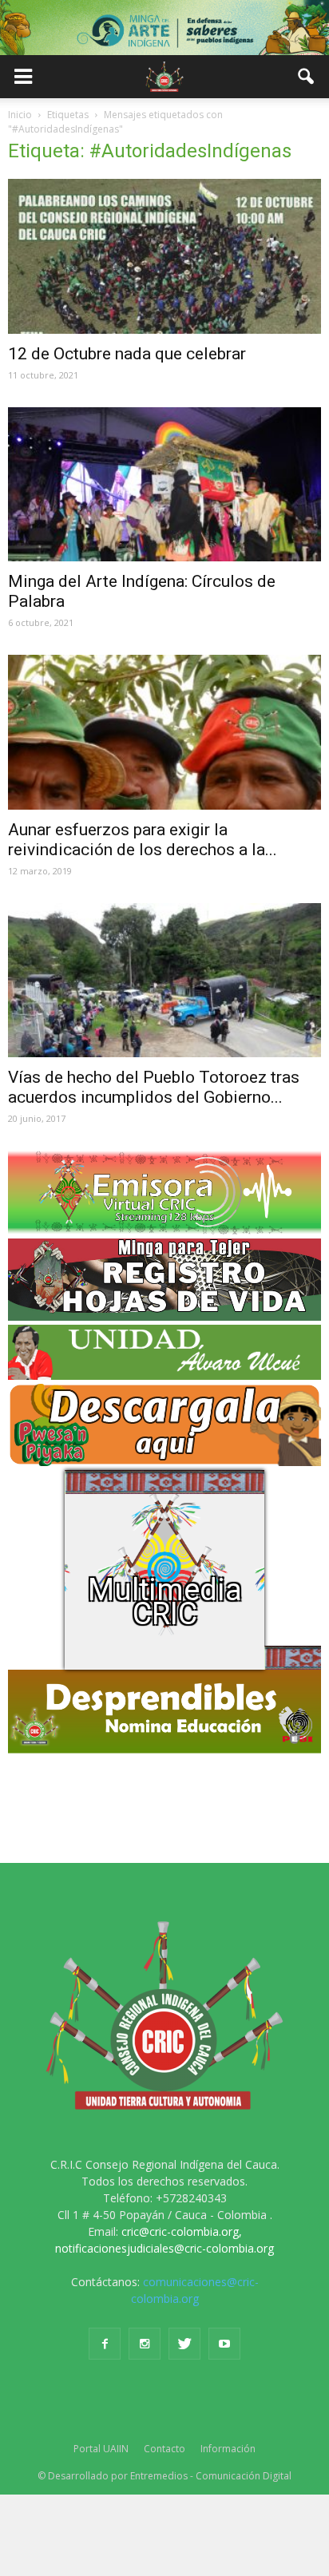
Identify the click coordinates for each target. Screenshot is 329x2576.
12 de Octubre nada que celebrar (127, 354)
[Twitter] (184, 2344)
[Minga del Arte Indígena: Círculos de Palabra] (164, 485)
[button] (307, 77)
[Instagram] (145, 2344)
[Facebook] (105, 2344)
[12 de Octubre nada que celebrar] (164, 256)
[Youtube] (224, 2344)
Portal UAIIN (101, 2449)
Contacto (164, 2449)
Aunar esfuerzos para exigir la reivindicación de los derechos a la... (143, 840)
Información (228, 2449)
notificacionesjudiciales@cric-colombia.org (164, 2248)
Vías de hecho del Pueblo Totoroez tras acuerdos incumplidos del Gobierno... (154, 1087)
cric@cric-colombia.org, (182, 2231)
